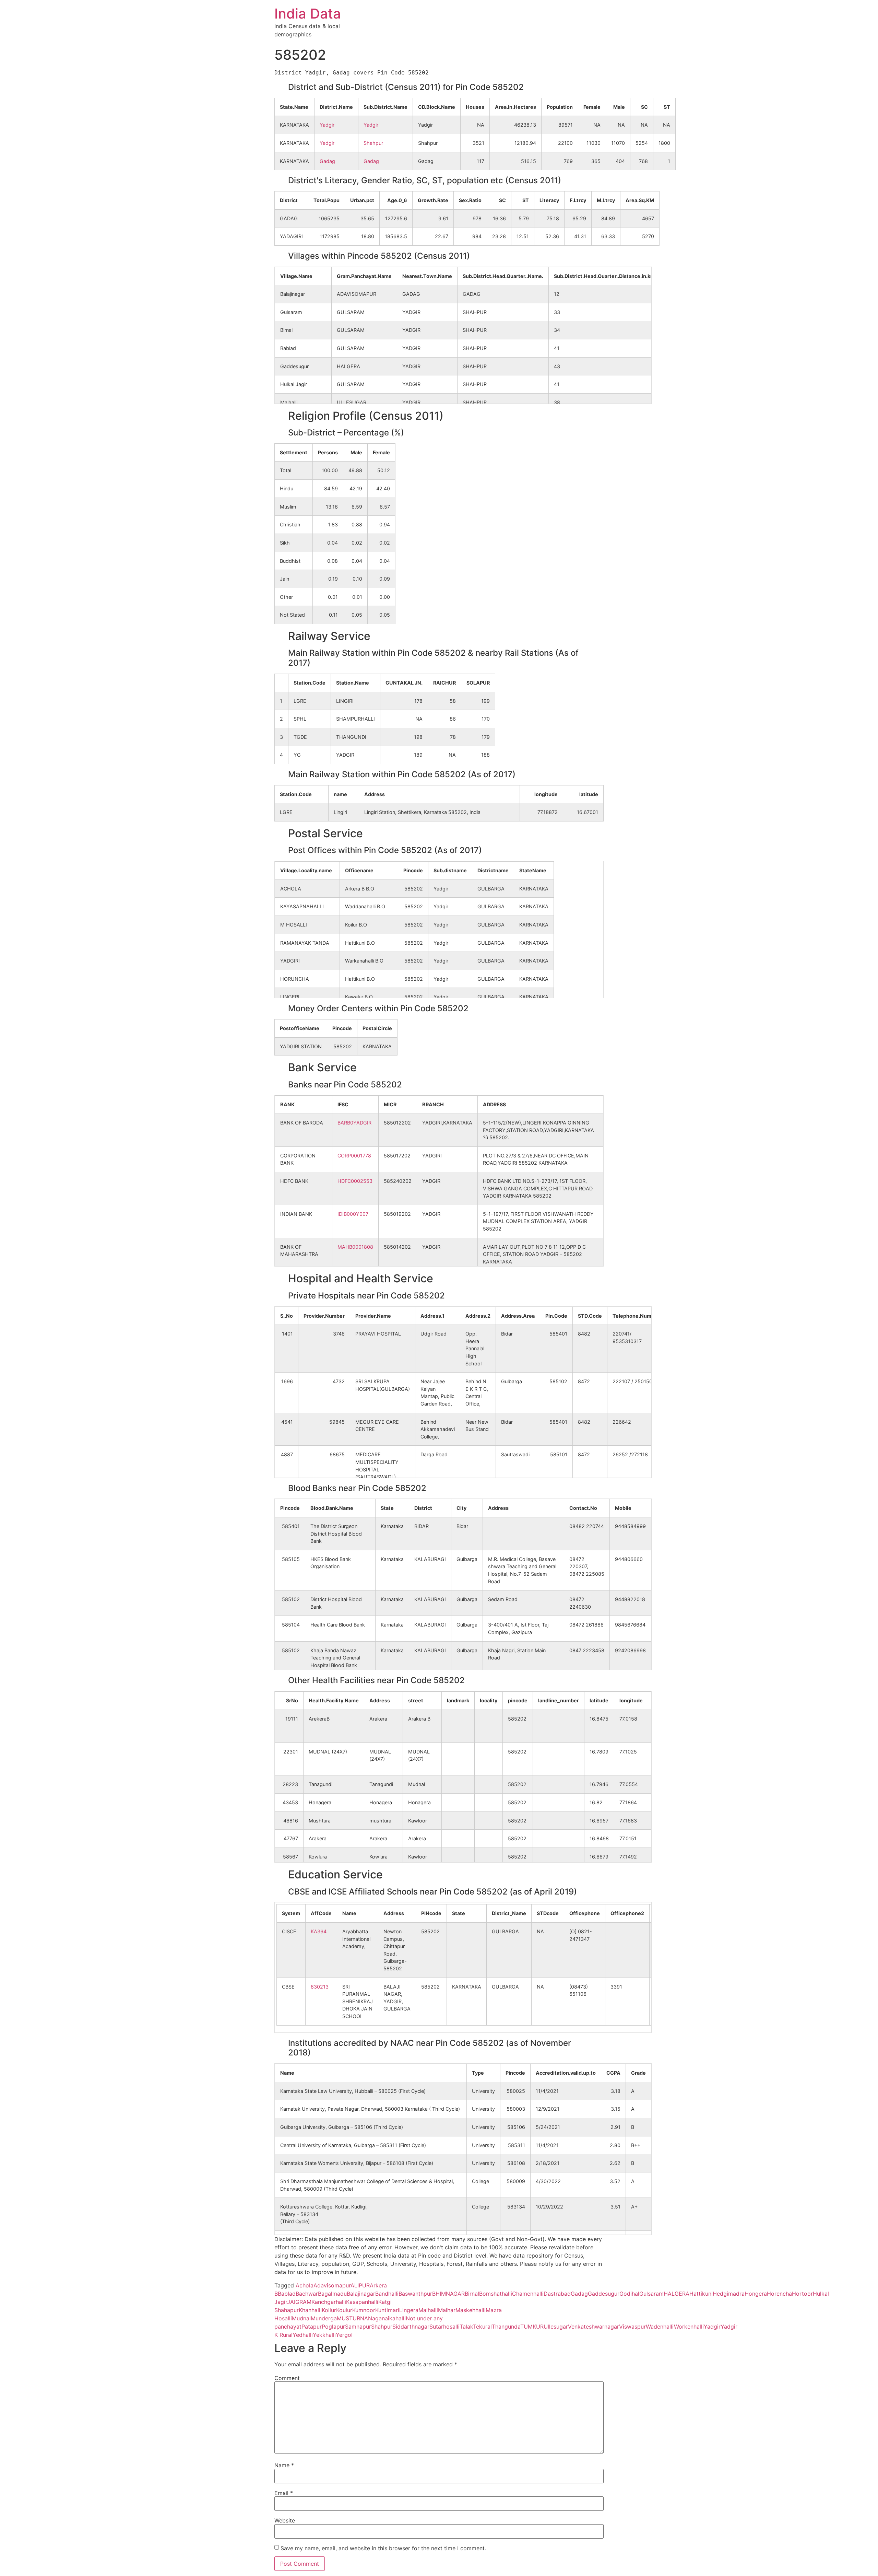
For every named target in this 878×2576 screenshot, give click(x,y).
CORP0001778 (354, 1156)
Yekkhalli (324, 2335)
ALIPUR (360, 2285)
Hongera (756, 2294)
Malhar (447, 2310)
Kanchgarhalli (329, 2302)
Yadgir (327, 125)
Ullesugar (556, 2327)
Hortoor (802, 2294)
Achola (305, 2285)
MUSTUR (348, 2318)
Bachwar (307, 2294)
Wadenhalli (660, 2327)
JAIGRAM (299, 2302)
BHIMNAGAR (448, 2294)
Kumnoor (364, 2310)
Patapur (312, 2327)
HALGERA (677, 2294)
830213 (320, 1987)
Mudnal (301, 2318)
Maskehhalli (471, 2310)
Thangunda (506, 2327)
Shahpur (373, 143)
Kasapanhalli (362, 2302)
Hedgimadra (729, 2294)
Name (284, 2465)
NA (364, 2318)
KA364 (319, 1931)
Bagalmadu (332, 2294)
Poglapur (333, 2327)
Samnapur (358, 2327)
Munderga (324, 2318)
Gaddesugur (604, 2294)
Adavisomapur (332, 2285)
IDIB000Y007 (353, 1214)
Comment (287, 2378)
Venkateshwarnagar (594, 2327)
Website (285, 2520)
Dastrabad (557, 2294)
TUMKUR (532, 2327)
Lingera (409, 2310)
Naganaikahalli (387, 2318)
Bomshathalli (496, 2294)
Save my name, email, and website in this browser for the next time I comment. (383, 2548)
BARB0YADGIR (354, 1123)
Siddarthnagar (411, 2327)
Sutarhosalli (444, 2327)
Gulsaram (651, 2294)
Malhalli (428, 2310)
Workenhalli (689, 2327)
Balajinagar (361, 2294)
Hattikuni (701, 2294)
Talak (466, 2327)
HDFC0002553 (355, 1181)
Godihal (629, 2294)
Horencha (779, 2294)
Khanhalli (310, 2310)
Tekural (482, 2327)
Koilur (329, 2310)
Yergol (344, 2335)
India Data (308, 14)
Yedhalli (303, 2335)
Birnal (472, 2294)
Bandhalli (387, 2294)
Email (284, 2493)
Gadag (327, 161)
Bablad (287, 2294)
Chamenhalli (528, 2294)
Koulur (344, 2310)
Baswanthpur (415, 2294)
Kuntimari (387, 2310)
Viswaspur (632, 2327)
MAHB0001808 (355, 1247)
